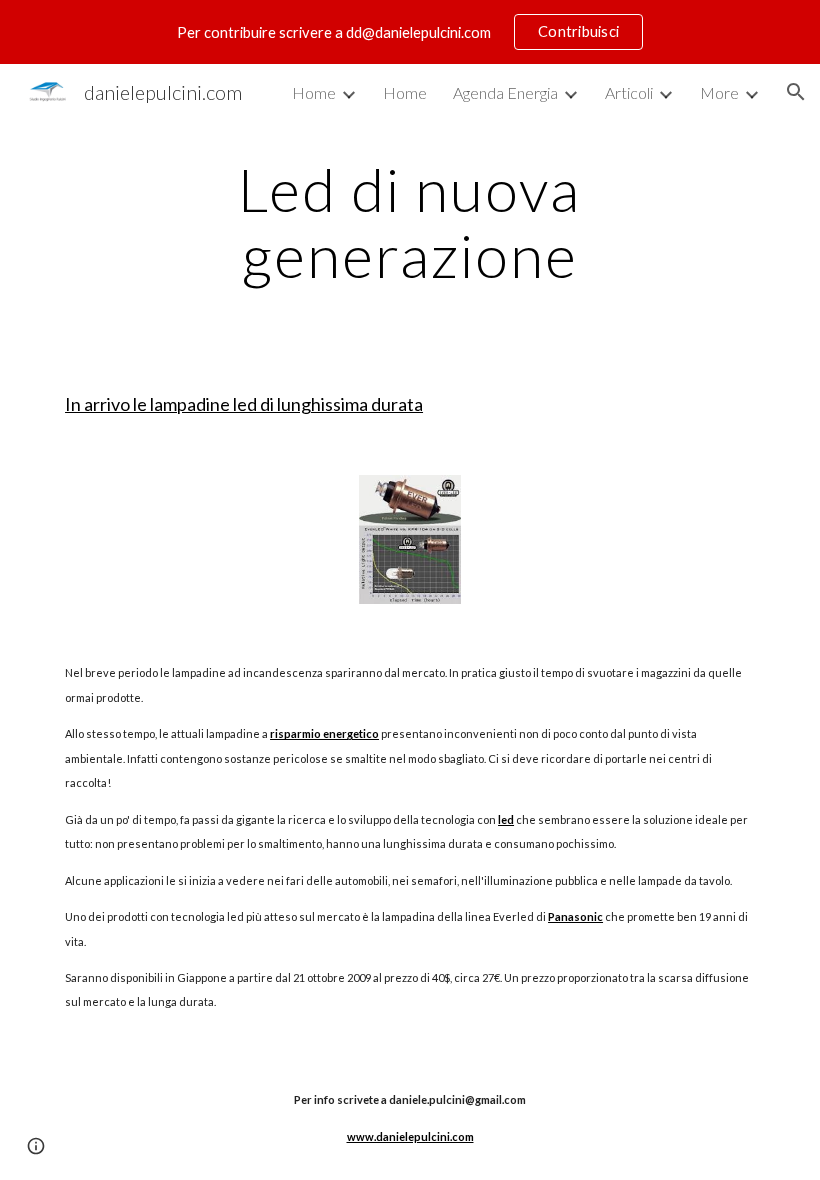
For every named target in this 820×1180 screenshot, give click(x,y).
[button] (796, 92)
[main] (410, 222)
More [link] (719, 92)
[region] (410, 32)
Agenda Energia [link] (505, 92)
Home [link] (314, 92)
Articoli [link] (629, 92)
